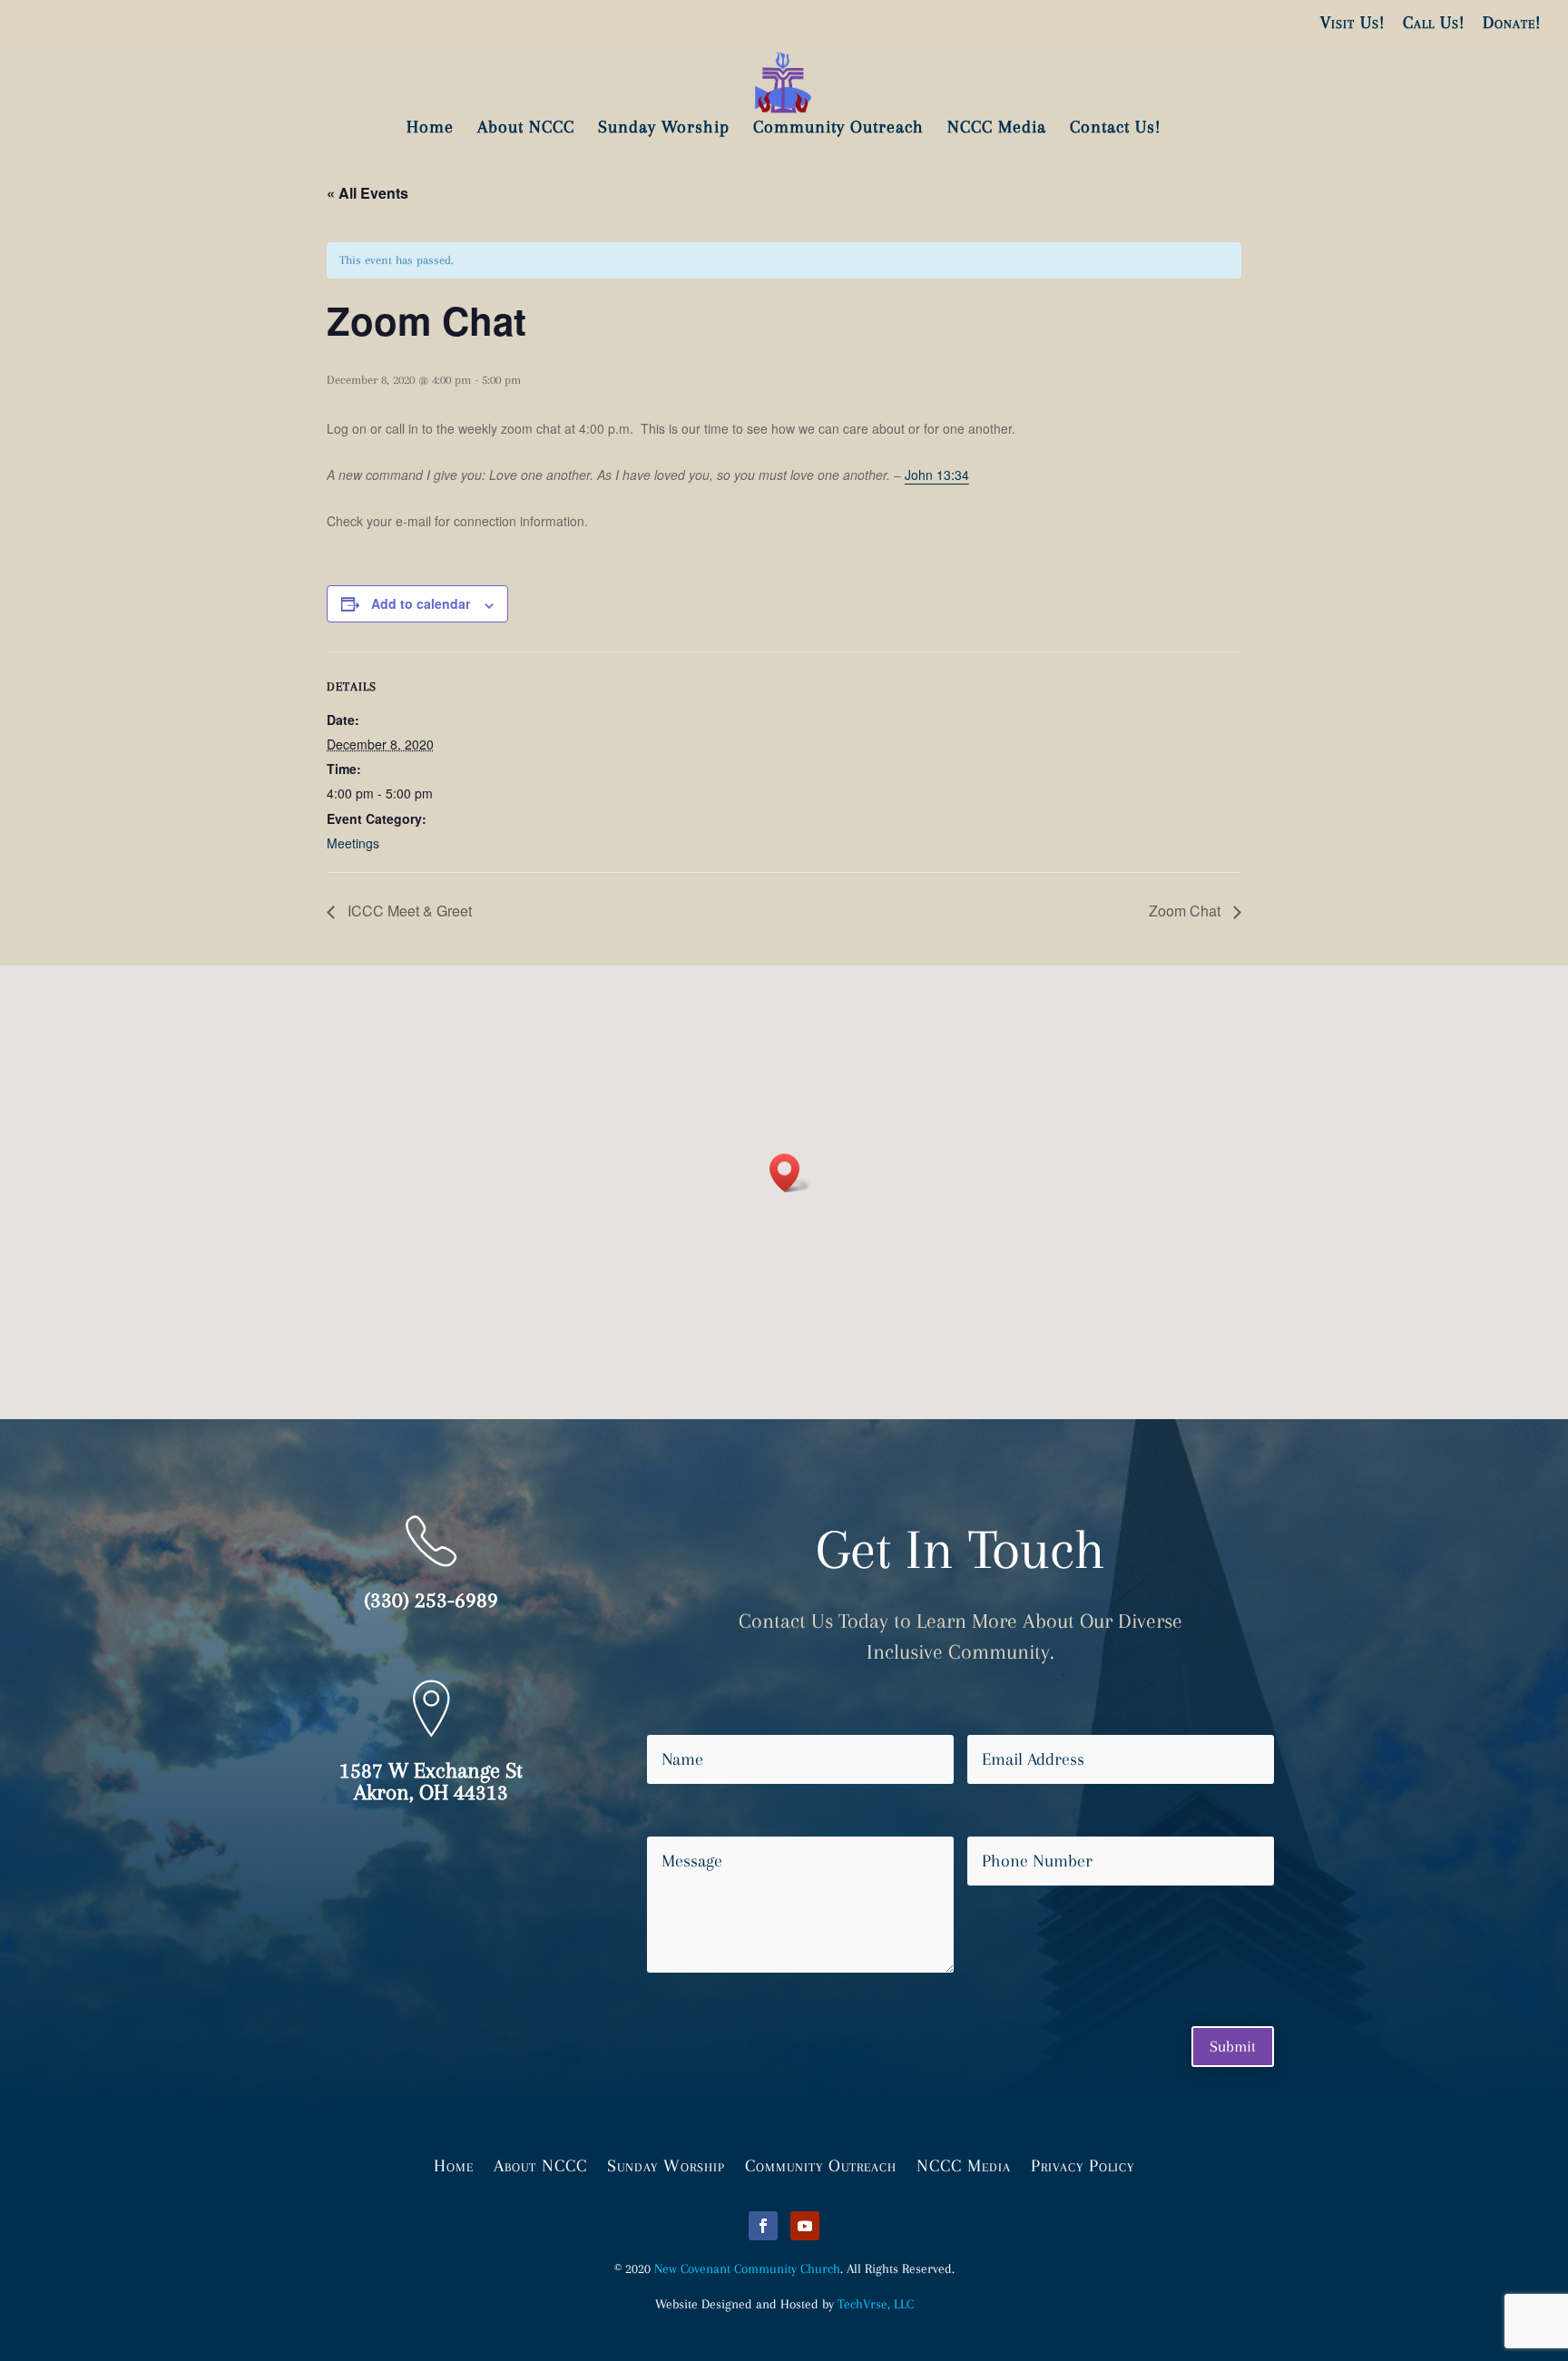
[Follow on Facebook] (763, 2226)
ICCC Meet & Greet (408, 911)
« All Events (367, 193)
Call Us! (1434, 23)
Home (454, 2164)
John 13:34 (937, 475)
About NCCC (540, 2164)
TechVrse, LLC (876, 2304)
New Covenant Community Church (747, 2268)
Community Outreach (821, 2164)
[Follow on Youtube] (805, 2226)
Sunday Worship (666, 2164)
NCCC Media (964, 2164)
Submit (1233, 2046)
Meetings (353, 843)
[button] (790, 1173)
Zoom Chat (1186, 911)
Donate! (1512, 23)
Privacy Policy (1083, 2164)
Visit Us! (1352, 23)
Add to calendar (421, 603)
